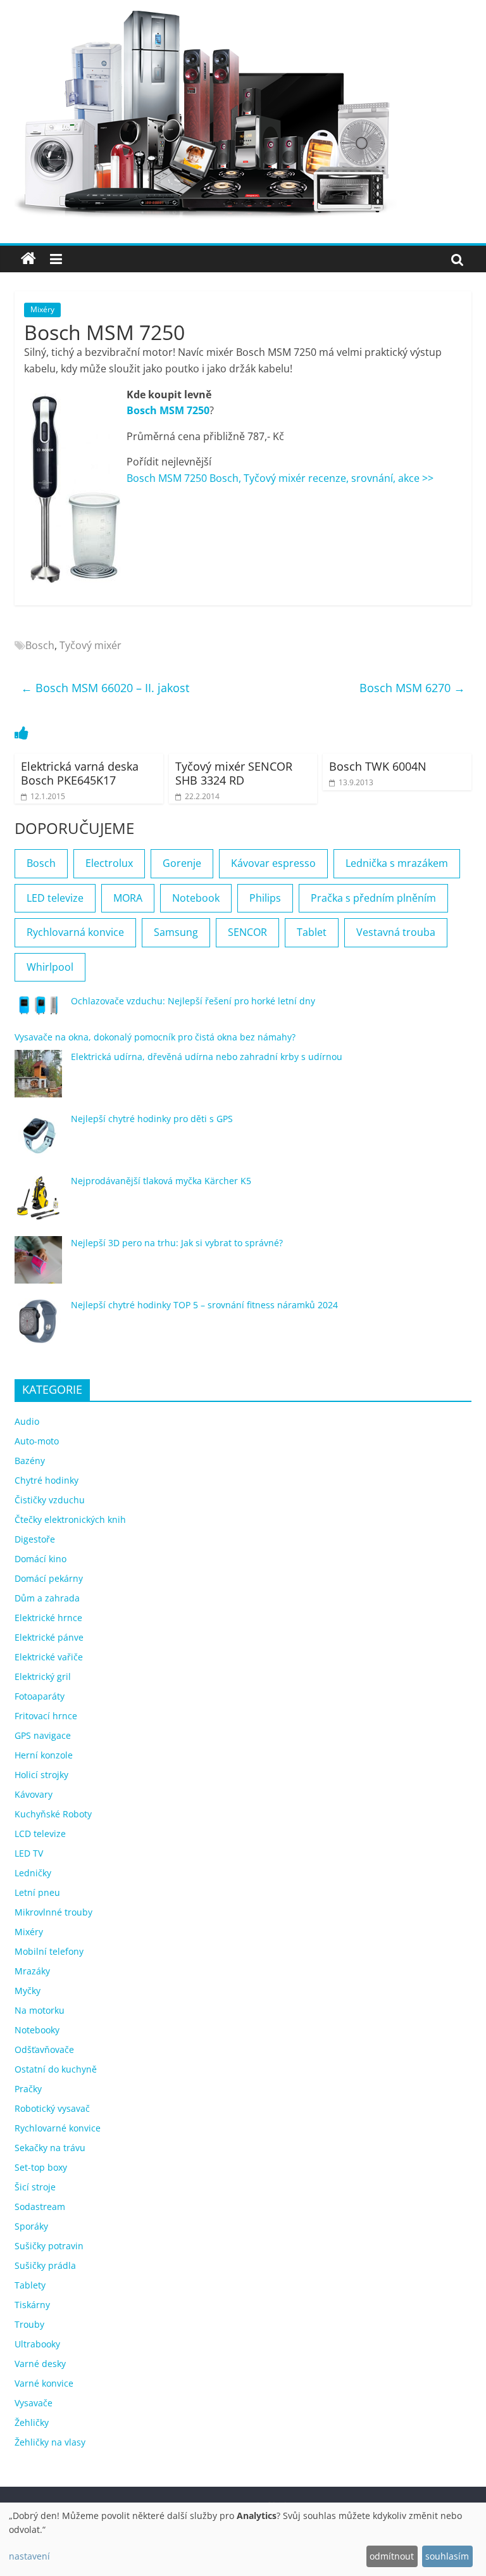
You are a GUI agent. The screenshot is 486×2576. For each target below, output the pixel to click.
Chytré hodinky (47, 1480)
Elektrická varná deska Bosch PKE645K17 (80, 773)
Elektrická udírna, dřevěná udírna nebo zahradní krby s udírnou (207, 1057)
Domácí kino (40, 1559)
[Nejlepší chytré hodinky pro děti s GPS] (38, 1141)
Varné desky (40, 2364)
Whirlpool (50, 967)
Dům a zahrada (47, 1598)
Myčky (28, 1991)
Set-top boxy (41, 2167)
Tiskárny (32, 2305)
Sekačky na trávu (50, 2148)
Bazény (30, 1461)
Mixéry (42, 309)
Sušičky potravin (49, 2246)
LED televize (55, 898)
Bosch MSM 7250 (168, 410)
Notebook (196, 898)
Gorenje (182, 863)
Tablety (30, 2285)
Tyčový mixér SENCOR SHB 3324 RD (234, 773)
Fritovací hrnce (46, 1716)
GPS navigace (43, 1735)
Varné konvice (44, 2383)
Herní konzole (44, 1755)
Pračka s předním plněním (373, 898)
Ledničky (33, 1873)
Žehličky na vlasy (50, 2442)
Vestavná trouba (396, 932)
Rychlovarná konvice (75, 932)
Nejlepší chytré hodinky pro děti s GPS (152, 1119)
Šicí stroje (35, 2187)
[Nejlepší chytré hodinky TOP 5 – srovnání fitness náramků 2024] (38, 1328)
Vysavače (34, 2403)
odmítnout (392, 2556)
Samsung (176, 932)
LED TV (29, 1853)
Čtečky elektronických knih (70, 1519)
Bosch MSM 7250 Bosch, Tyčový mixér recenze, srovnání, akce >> (280, 478)
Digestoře (35, 1539)
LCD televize (40, 1834)
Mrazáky (32, 1971)
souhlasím (447, 2556)
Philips (265, 898)
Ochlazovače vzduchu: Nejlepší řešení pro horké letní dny (193, 1001)
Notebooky (37, 2030)
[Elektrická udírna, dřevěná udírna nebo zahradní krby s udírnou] (38, 1079)
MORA (128, 898)
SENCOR (247, 932)
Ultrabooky (37, 2344)
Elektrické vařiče (49, 1657)
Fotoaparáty (40, 1696)
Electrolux (109, 863)
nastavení (29, 2556)
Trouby (29, 2324)
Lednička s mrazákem (397, 863)
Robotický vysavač (52, 2108)
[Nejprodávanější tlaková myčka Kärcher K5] (38, 1203)
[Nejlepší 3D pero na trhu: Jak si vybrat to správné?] (38, 1266)
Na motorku (40, 2010)
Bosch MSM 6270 (412, 688)
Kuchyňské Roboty (53, 1814)
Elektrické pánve (49, 1637)
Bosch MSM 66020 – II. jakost (105, 688)
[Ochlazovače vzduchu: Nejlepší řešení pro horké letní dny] (38, 1011)
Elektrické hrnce (48, 1618)
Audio (27, 1421)
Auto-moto (37, 1441)
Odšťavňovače (44, 2049)
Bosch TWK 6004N (378, 766)
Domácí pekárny (49, 1578)
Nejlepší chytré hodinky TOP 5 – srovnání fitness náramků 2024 (204, 1305)
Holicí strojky (41, 1775)
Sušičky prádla (45, 2265)
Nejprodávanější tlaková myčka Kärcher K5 (161, 1181)
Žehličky (32, 2422)
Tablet (312, 932)
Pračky (28, 2089)
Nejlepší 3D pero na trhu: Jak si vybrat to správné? (177, 1243)
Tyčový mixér (90, 645)
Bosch (40, 645)
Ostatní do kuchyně (56, 2069)
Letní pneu (37, 1892)
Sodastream (40, 2207)
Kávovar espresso (273, 863)
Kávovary (34, 1794)
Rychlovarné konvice (58, 2128)
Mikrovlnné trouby (53, 1912)
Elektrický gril (43, 1676)
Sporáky (31, 2226)
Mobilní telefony (49, 1951)
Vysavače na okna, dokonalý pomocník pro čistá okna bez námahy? (155, 1037)
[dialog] (243, 2539)
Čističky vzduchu (50, 1500)
